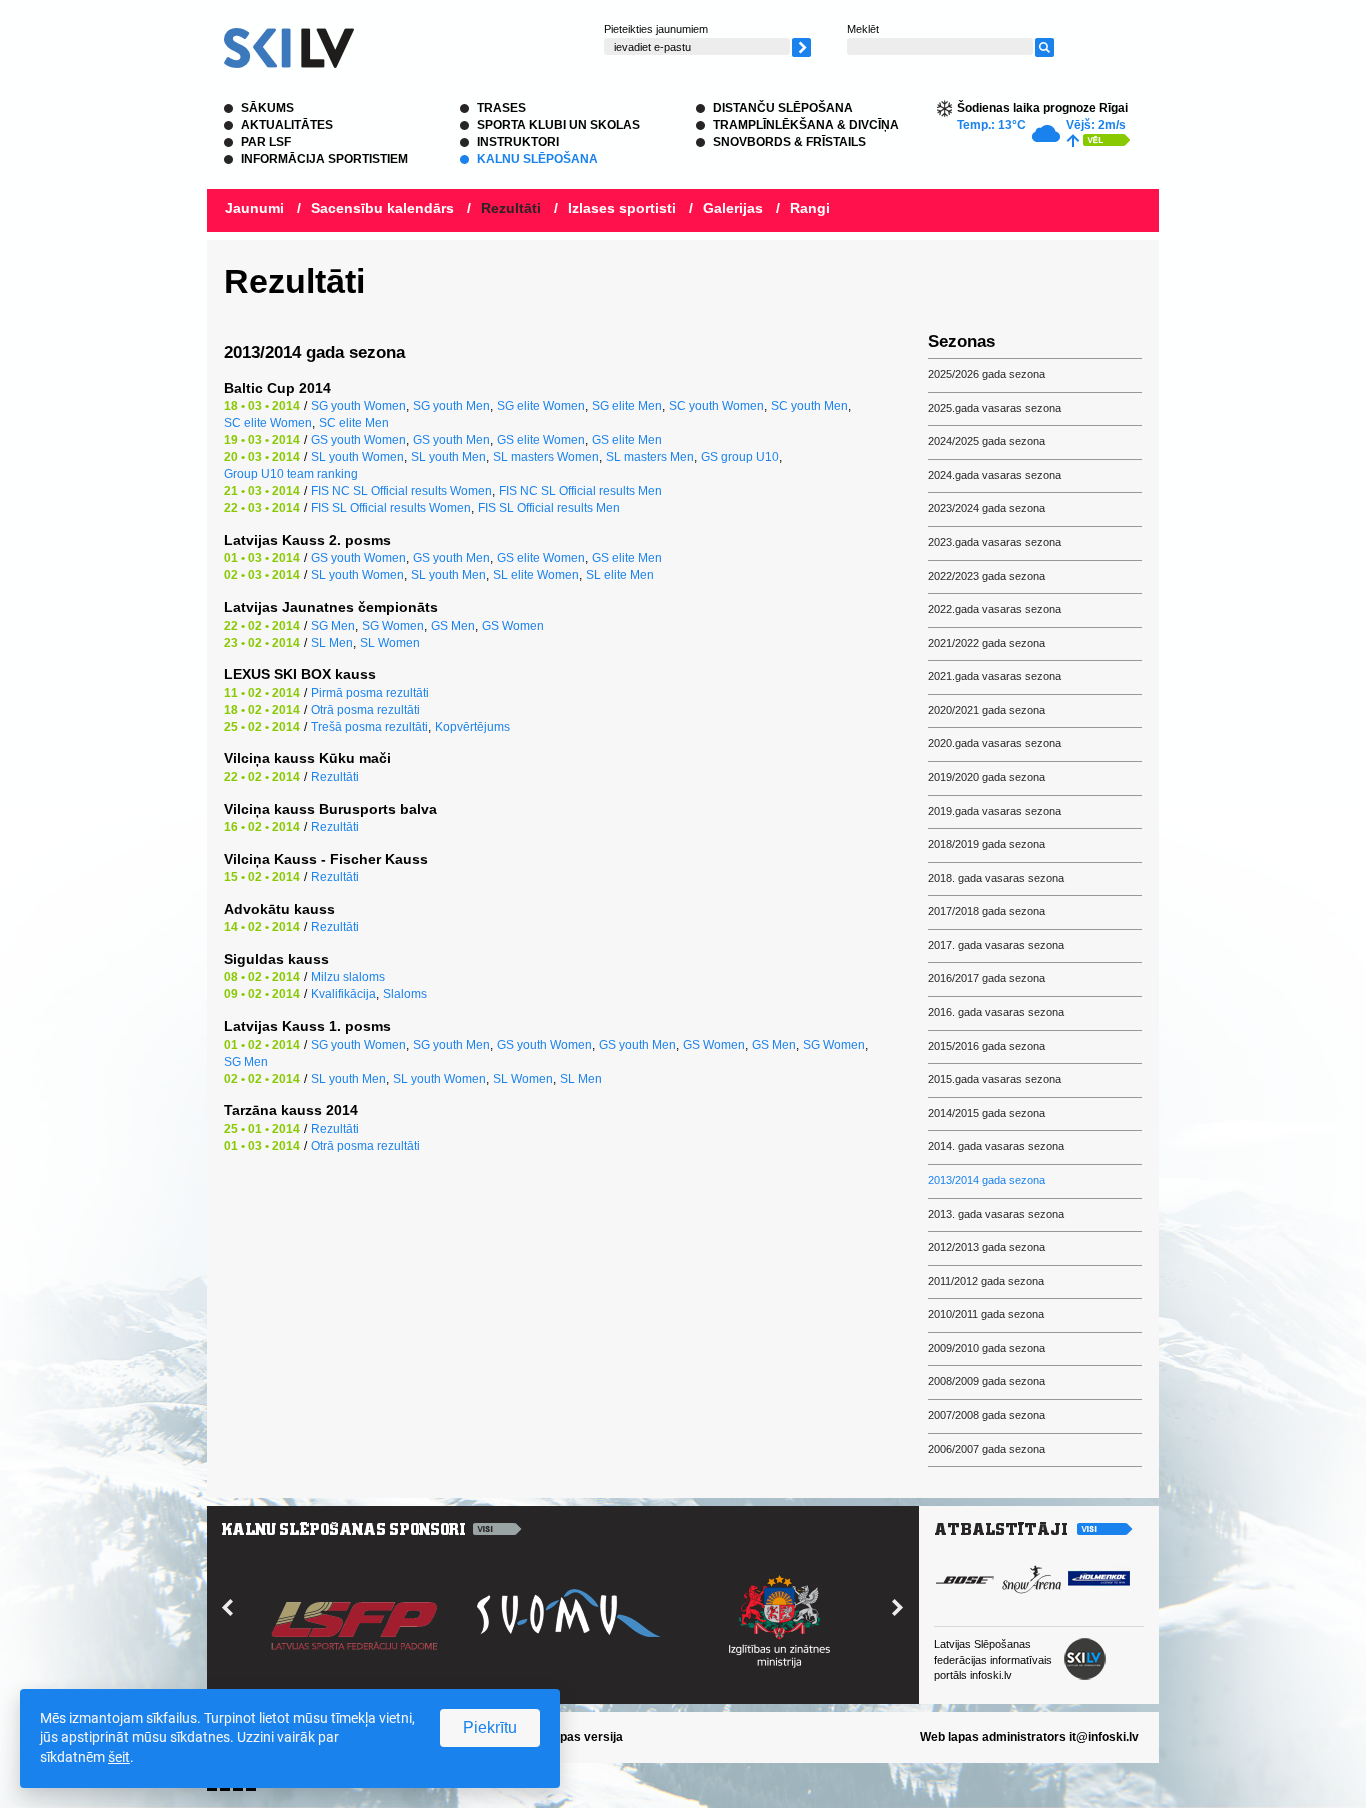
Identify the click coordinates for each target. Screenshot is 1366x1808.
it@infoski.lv (1104, 1737)
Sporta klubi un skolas (558, 125)
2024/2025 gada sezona (986, 441)
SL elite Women (536, 575)
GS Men (453, 626)
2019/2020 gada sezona (986, 777)
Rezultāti (511, 208)
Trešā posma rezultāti (369, 727)
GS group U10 (740, 457)
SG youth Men (451, 406)
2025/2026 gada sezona (986, 374)
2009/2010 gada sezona (986, 1348)
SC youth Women (716, 406)
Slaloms (405, 994)
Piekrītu (490, 1727)
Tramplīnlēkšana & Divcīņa (806, 125)
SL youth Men (448, 457)
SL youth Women (357, 457)
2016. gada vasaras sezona (996, 1012)
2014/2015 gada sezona (986, 1113)
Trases (501, 108)
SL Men (332, 643)
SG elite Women (541, 406)
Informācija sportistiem (324, 159)
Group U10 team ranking (291, 474)
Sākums (267, 108)
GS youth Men (451, 440)
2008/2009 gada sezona (986, 1381)
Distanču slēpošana (783, 108)
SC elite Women (268, 423)
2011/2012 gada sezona (986, 1281)
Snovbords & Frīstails (789, 142)
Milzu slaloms (348, 977)
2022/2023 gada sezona (986, 576)
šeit (119, 1757)
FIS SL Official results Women (391, 508)
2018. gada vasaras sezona (996, 878)
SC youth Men (809, 406)
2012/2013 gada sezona (986, 1247)
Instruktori (518, 142)
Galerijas (733, 208)
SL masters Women (546, 457)
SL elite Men (620, 575)
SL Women (390, 643)
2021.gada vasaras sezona (994, 676)
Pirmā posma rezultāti (370, 693)
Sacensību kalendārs (382, 208)
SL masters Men (650, 457)
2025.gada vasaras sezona (994, 408)
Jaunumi (254, 208)
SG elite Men (627, 406)
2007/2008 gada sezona (986, 1415)
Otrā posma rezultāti (365, 710)
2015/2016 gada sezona (986, 1046)
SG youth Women (358, 406)
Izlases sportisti (622, 208)
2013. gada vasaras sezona (996, 1214)
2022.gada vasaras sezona (994, 609)
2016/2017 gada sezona (986, 978)
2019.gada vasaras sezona (994, 811)
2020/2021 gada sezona (986, 710)
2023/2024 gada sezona (986, 508)
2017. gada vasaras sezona (996, 945)
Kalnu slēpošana (537, 159)
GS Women (513, 626)
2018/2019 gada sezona (986, 844)
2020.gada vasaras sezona (994, 743)
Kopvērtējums (472, 727)
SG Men (333, 626)
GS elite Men (627, 440)
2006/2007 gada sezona (986, 1449)
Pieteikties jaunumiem (656, 29)
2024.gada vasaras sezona (994, 475)
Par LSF (266, 142)
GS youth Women (358, 440)
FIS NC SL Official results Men (580, 491)
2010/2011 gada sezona (986, 1314)
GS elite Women (541, 440)
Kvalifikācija (343, 994)
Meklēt (863, 29)
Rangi (810, 208)
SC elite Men (354, 423)
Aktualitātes (287, 125)
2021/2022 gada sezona (986, 643)
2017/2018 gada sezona (986, 911)
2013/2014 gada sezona (986, 1180)
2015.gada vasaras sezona (994, 1079)
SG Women (393, 626)
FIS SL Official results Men (549, 508)
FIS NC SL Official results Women (401, 491)
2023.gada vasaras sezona (994, 542)
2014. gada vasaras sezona (996, 1146)
